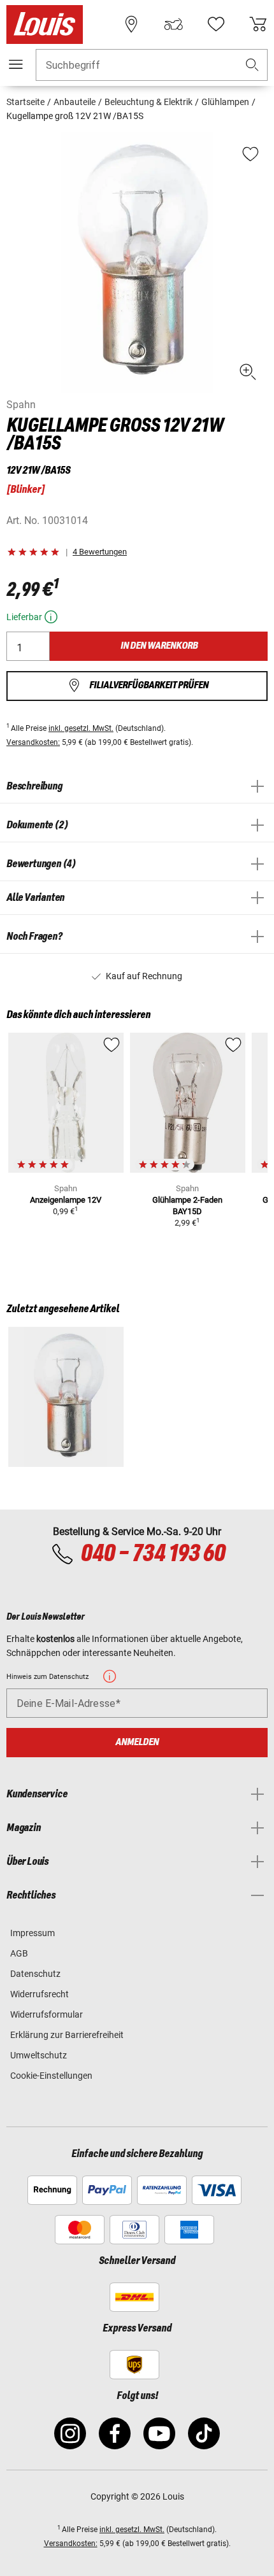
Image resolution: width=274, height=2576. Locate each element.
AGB (19, 1953)
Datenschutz (35, 1974)
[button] (252, 65)
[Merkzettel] (216, 24)
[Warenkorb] (258, 24)
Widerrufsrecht (40, 1994)
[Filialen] (131, 24)
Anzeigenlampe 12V (66, 1200)
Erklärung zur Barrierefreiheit (67, 2035)
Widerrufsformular (47, 2014)
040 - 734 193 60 (153, 1554)
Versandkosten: (33, 742)
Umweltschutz (39, 2055)
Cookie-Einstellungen (51, 2076)
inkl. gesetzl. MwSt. (81, 728)
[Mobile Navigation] (16, 64)
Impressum (32, 1933)
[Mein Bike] (173, 24)
